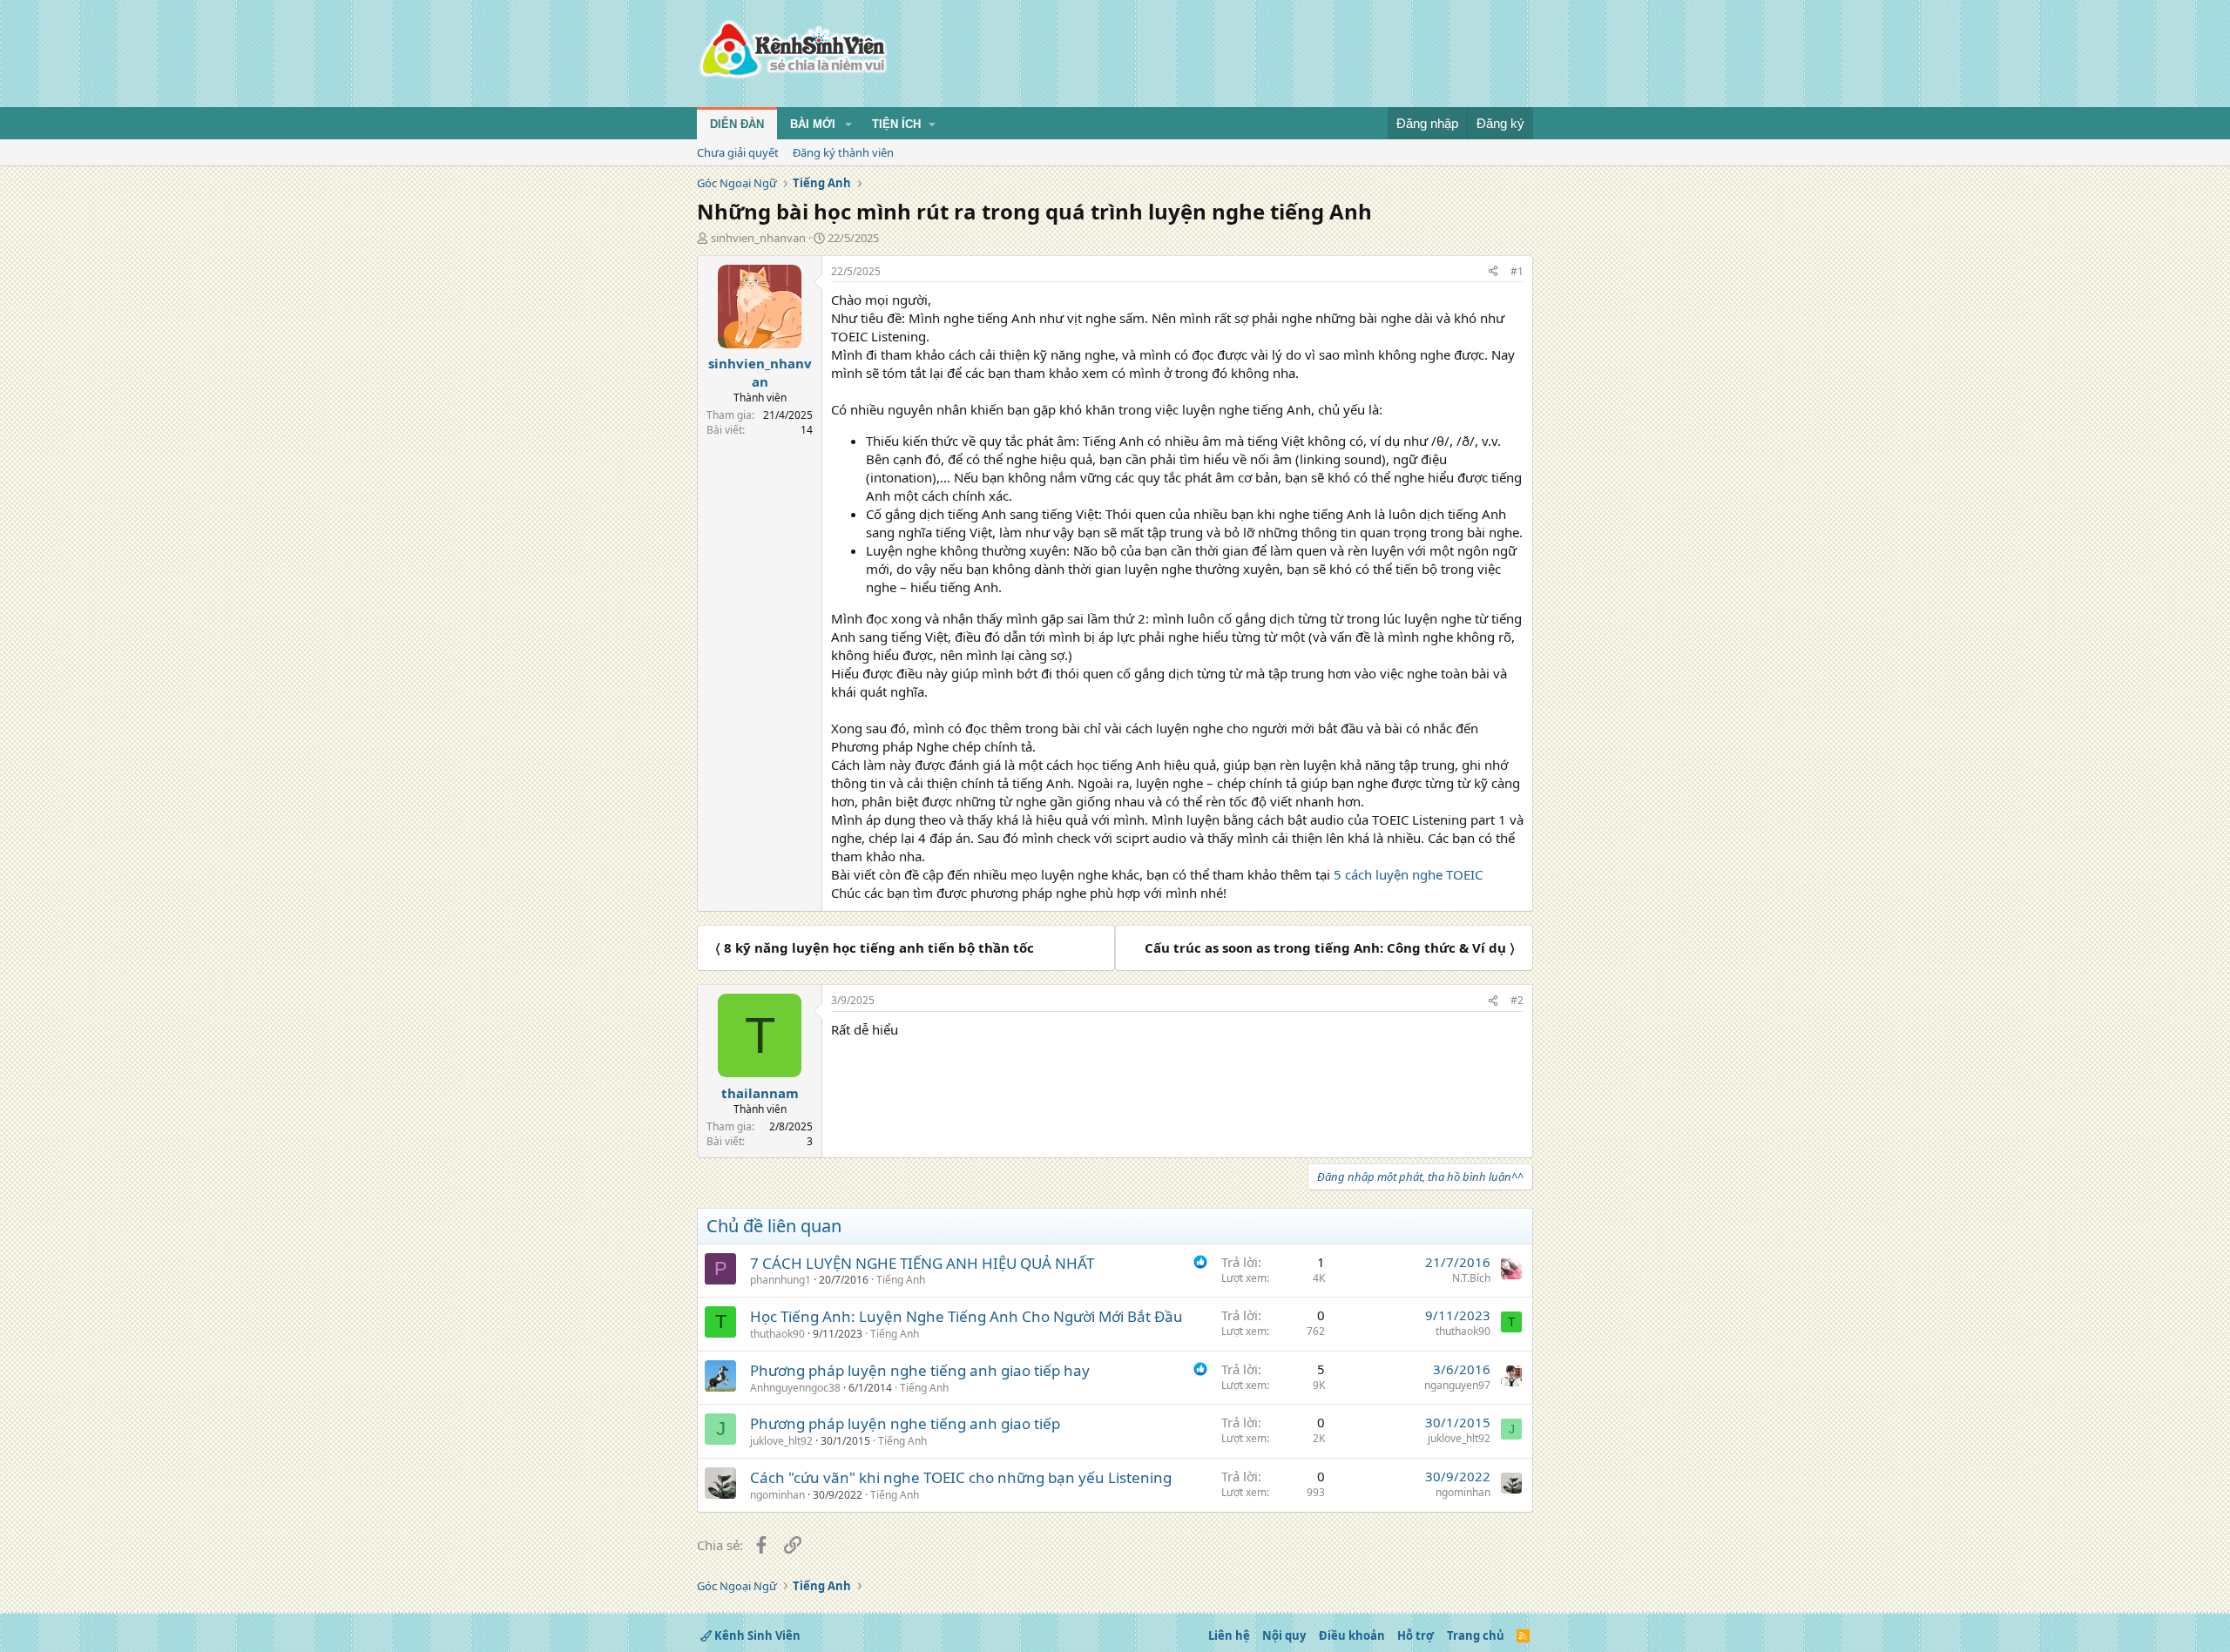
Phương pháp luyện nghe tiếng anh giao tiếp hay (920, 1370)
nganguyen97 (1457, 1385)
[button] (848, 125)
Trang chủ (1476, 1635)
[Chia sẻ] (1493, 272)
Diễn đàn (737, 124)
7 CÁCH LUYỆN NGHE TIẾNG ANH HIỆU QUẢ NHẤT (922, 1263)
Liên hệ (1229, 1635)
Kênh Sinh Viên (756, 1635)
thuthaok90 (777, 1334)
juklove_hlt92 (781, 1441)
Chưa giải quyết (738, 152)
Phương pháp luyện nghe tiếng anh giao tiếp (905, 1423)
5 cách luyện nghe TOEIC (1408, 874)
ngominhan (777, 1495)
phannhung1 (780, 1280)
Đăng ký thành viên (843, 152)
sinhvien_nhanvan (758, 238)
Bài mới (813, 124)
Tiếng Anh (901, 1280)
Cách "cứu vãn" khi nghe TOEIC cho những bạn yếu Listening (961, 1477)
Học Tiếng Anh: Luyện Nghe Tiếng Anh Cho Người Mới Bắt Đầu (966, 1316)
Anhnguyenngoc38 (795, 1388)
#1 (1517, 271)
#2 (1517, 1000)
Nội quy (1284, 1635)
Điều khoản (1352, 1635)
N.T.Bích (1471, 1278)
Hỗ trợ (1416, 1635)
